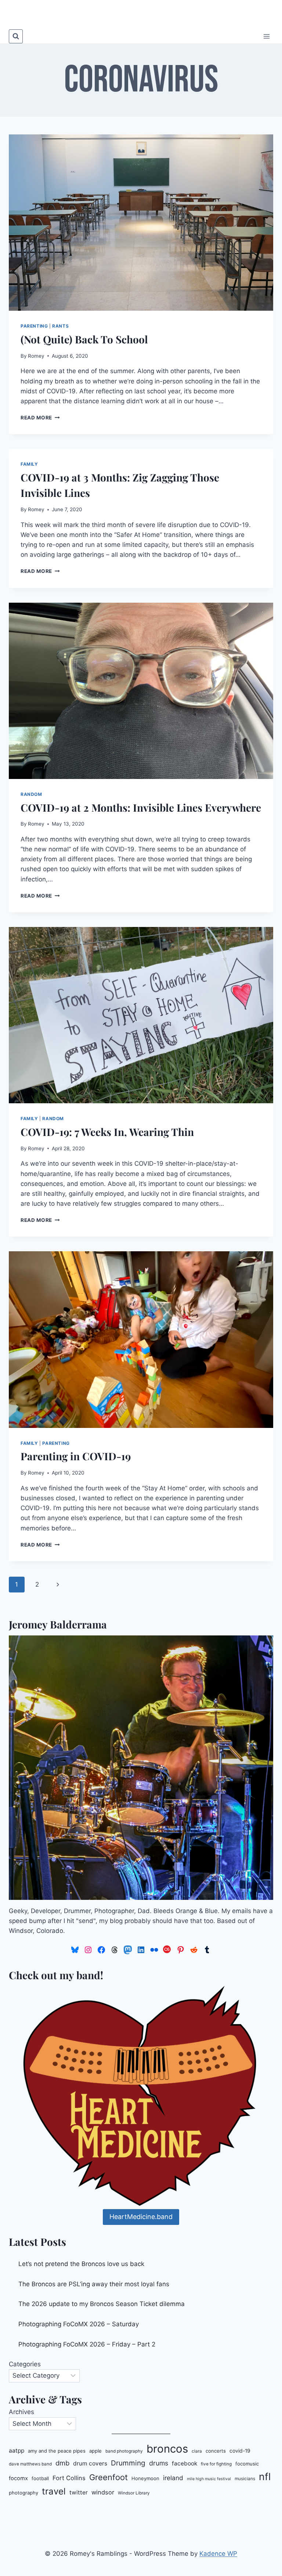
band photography (124, 2451)
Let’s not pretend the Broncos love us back (81, 2264)
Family (29, 464)
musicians (245, 2479)
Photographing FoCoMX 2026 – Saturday (79, 2324)
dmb (62, 2463)
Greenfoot (109, 2477)
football (40, 2478)
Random (31, 794)
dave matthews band (30, 2464)
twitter (79, 2492)
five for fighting (216, 2464)
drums (159, 2463)
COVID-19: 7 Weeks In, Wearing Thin (107, 1132)
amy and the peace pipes (57, 2451)
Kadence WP (218, 2554)
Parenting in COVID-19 (76, 1456)
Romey (36, 356)
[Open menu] (266, 36)
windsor (103, 2492)
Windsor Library (134, 2493)
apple (95, 2451)
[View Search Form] (16, 36)
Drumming (128, 2463)
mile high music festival (209, 2479)
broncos (167, 2449)
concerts (216, 2451)
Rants (60, 326)
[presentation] (141, 223)
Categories (25, 2364)
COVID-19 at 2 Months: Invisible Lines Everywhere (141, 807)
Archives (21, 2412)
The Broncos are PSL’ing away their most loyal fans (94, 2284)
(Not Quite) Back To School (84, 339)
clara (197, 2451)
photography (23, 2493)
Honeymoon (145, 2478)
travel (54, 2491)
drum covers (90, 2463)
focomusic (247, 2464)
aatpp (17, 2451)
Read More (40, 418)
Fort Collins (69, 2478)
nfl (265, 2476)
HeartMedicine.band (141, 2217)
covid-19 (240, 2451)
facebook (185, 2463)
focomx (18, 2478)
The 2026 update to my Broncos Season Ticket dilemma (102, 2304)
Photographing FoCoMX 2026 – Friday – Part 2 (87, 2344)
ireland (173, 2478)
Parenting (34, 326)
